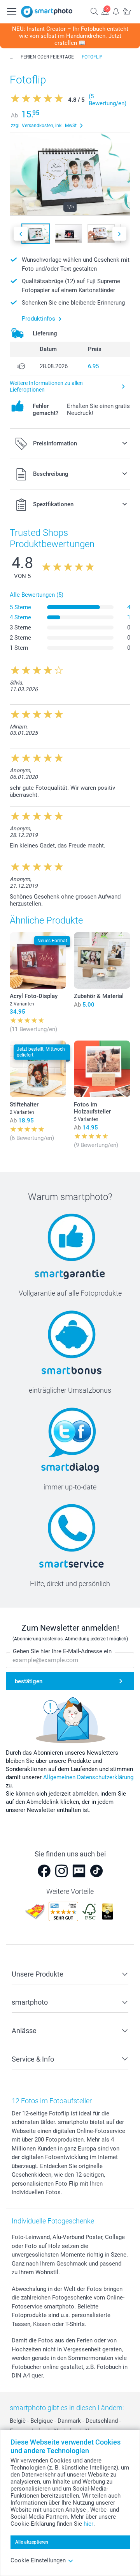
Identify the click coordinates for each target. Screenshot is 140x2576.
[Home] (11, 57)
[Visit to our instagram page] (61, 1871)
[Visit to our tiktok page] (96, 1871)
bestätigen (29, 1681)
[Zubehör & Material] (102, 960)
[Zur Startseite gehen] (47, 12)
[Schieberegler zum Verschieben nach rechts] (119, 234)
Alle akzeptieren (32, 2542)
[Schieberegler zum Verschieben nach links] (21, 234)
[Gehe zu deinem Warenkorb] (127, 11)
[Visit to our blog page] (79, 1871)
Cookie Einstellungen (38, 2560)
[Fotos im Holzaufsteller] (102, 1069)
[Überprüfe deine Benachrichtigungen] (116, 11)
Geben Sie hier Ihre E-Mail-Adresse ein (62, 1651)
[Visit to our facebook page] (44, 1871)
